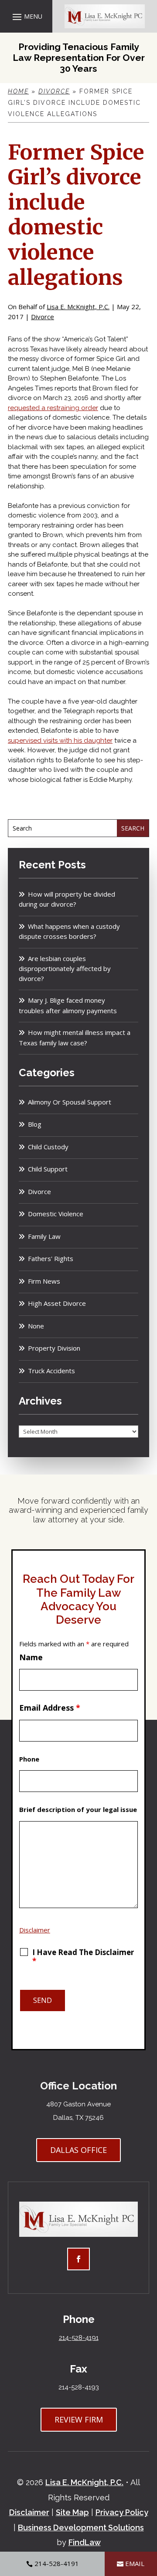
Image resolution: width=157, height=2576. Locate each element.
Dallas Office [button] (78, 2150)
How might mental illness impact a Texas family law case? (75, 1038)
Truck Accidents (51, 1371)
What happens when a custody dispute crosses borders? (69, 931)
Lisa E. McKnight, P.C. (78, 307)
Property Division (54, 1348)
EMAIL (135, 2563)
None (36, 1326)
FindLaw (85, 2542)
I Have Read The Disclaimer (83, 1957)
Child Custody (48, 1147)
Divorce (43, 317)
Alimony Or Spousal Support (70, 1102)
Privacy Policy (122, 2512)
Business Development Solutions (81, 2528)
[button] (26, 17)
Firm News (44, 1281)
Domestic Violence (56, 1214)
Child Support (48, 1169)
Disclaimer (35, 1930)
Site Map (72, 2512)
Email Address (50, 1708)
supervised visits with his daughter (60, 741)
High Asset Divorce (57, 1303)
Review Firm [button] (79, 2419)
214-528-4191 (79, 2338)
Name (31, 1657)
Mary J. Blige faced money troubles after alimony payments (68, 1005)
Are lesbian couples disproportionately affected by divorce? (65, 968)
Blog (35, 1124)
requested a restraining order (53, 408)
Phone (29, 1759)
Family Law (44, 1236)
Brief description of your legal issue (78, 1809)
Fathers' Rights (51, 1258)
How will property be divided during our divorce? (67, 899)
